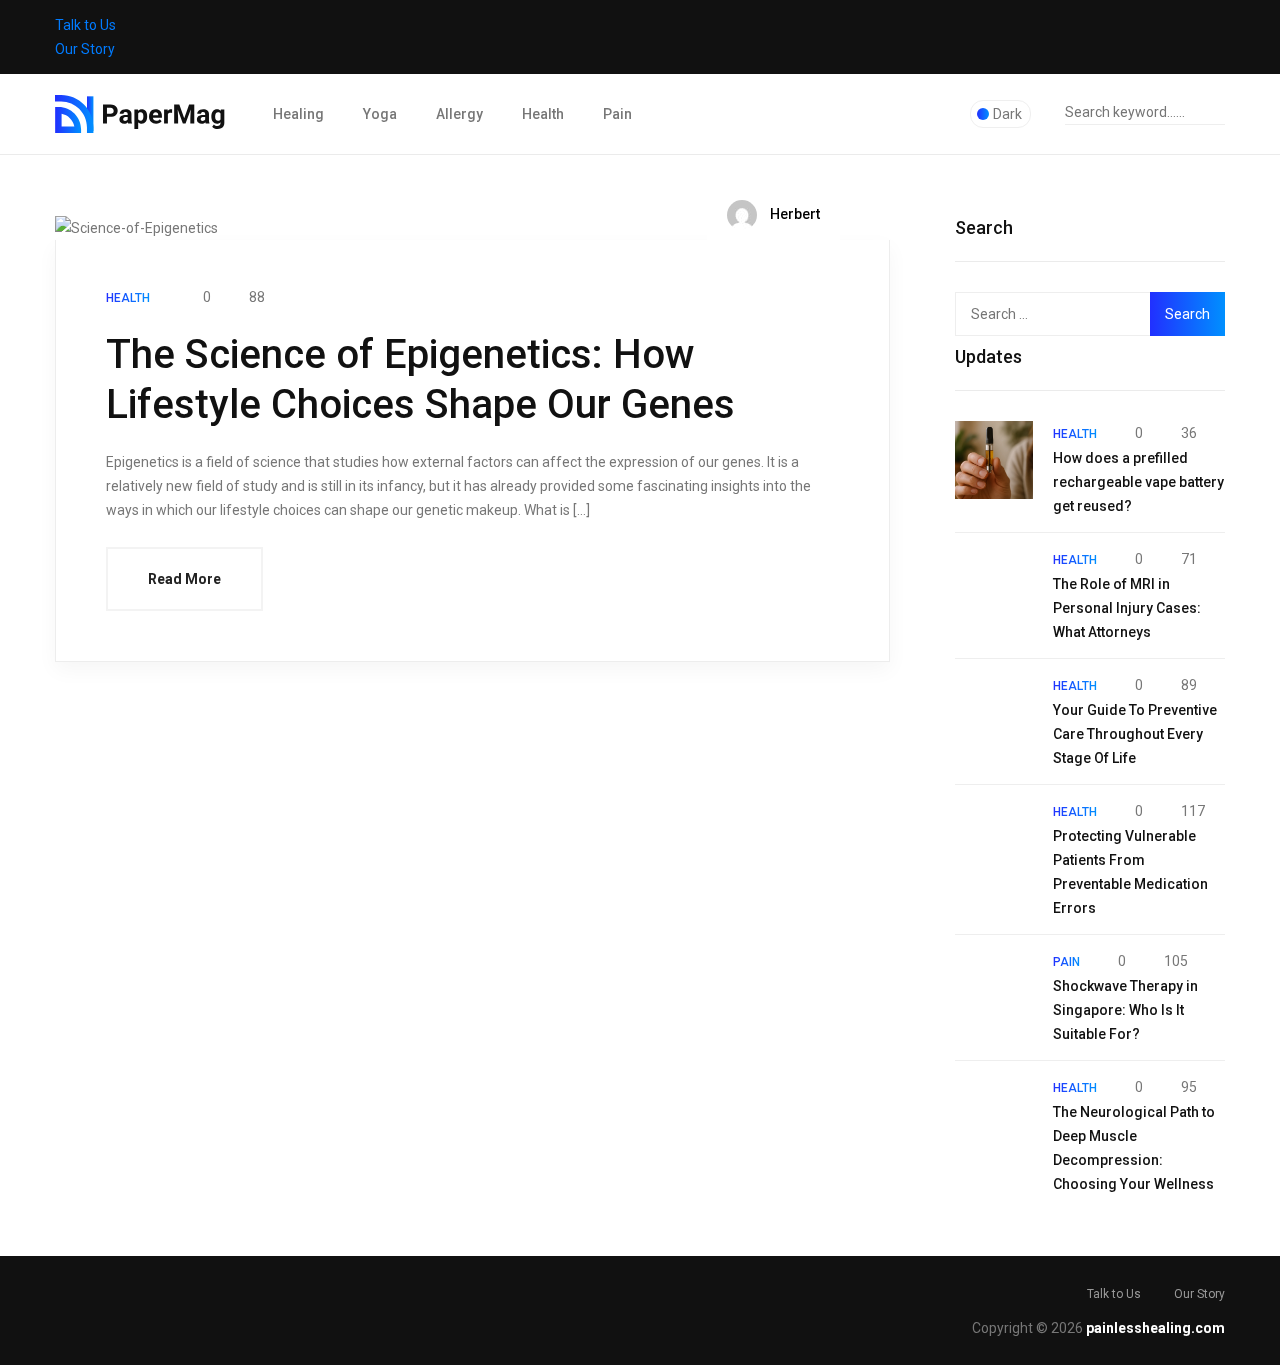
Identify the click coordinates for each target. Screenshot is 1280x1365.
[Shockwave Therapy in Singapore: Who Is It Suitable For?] (994, 988)
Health (543, 114)
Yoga (380, 114)
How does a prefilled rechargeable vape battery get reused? (1138, 482)
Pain (617, 114)
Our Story (85, 49)
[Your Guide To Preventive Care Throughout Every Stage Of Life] (994, 712)
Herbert (793, 214)
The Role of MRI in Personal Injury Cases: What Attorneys (1127, 608)
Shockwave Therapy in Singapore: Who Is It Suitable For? (1125, 1010)
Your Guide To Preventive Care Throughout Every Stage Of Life (1135, 734)
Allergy (459, 114)
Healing (298, 114)
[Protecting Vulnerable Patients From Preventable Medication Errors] (994, 838)
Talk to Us (85, 25)
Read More (184, 579)
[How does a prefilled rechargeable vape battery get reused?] (994, 460)
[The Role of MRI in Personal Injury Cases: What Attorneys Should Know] (994, 586)
